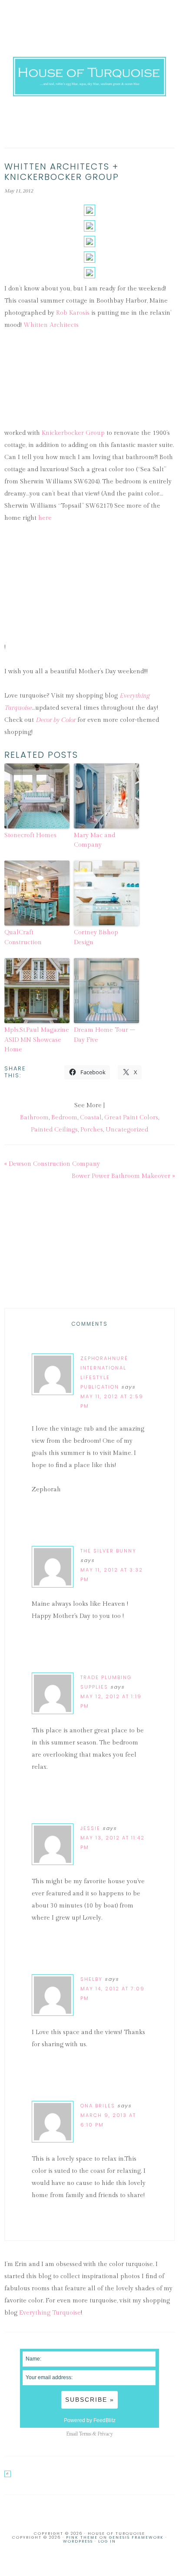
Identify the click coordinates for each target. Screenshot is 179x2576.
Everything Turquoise (50, 2313)
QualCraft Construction (23, 937)
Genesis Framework (136, 2537)
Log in (107, 2541)
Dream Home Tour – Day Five (104, 1035)
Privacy (105, 2434)
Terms (85, 2434)
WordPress (78, 2541)
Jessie (90, 1828)
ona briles (98, 2106)
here (45, 518)
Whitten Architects (51, 325)
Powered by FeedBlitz (90, 2420)
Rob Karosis (73, 313)
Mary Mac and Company (94, 840)
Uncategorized (127, 1130)
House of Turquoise (90, 76)
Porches (92, 1130)
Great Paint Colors (131, 1118)
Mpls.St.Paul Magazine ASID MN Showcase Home (37, 1040)
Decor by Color (56, 720)
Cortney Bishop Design (96, 937)
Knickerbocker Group (73, 433)
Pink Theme (82, 2537)
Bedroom (64, 1118)
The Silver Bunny (108, 1551)
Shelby (91, 1979)
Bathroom (34, 1118)
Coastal (91, 1118)
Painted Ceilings (54, 1130)
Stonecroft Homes (30, 835)
